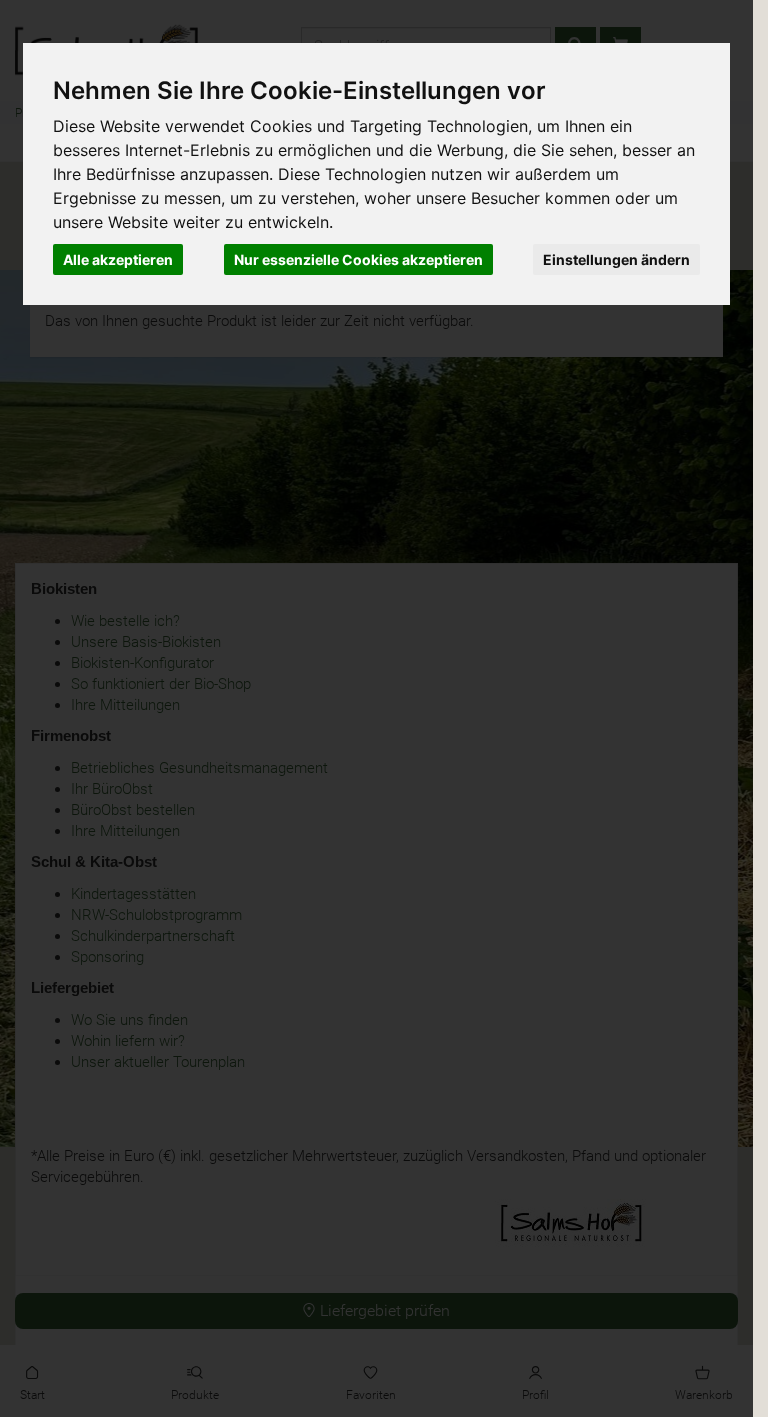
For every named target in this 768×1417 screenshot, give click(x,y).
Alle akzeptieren (118, 259)
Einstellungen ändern (616, 259)
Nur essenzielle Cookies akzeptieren (358, 259)
